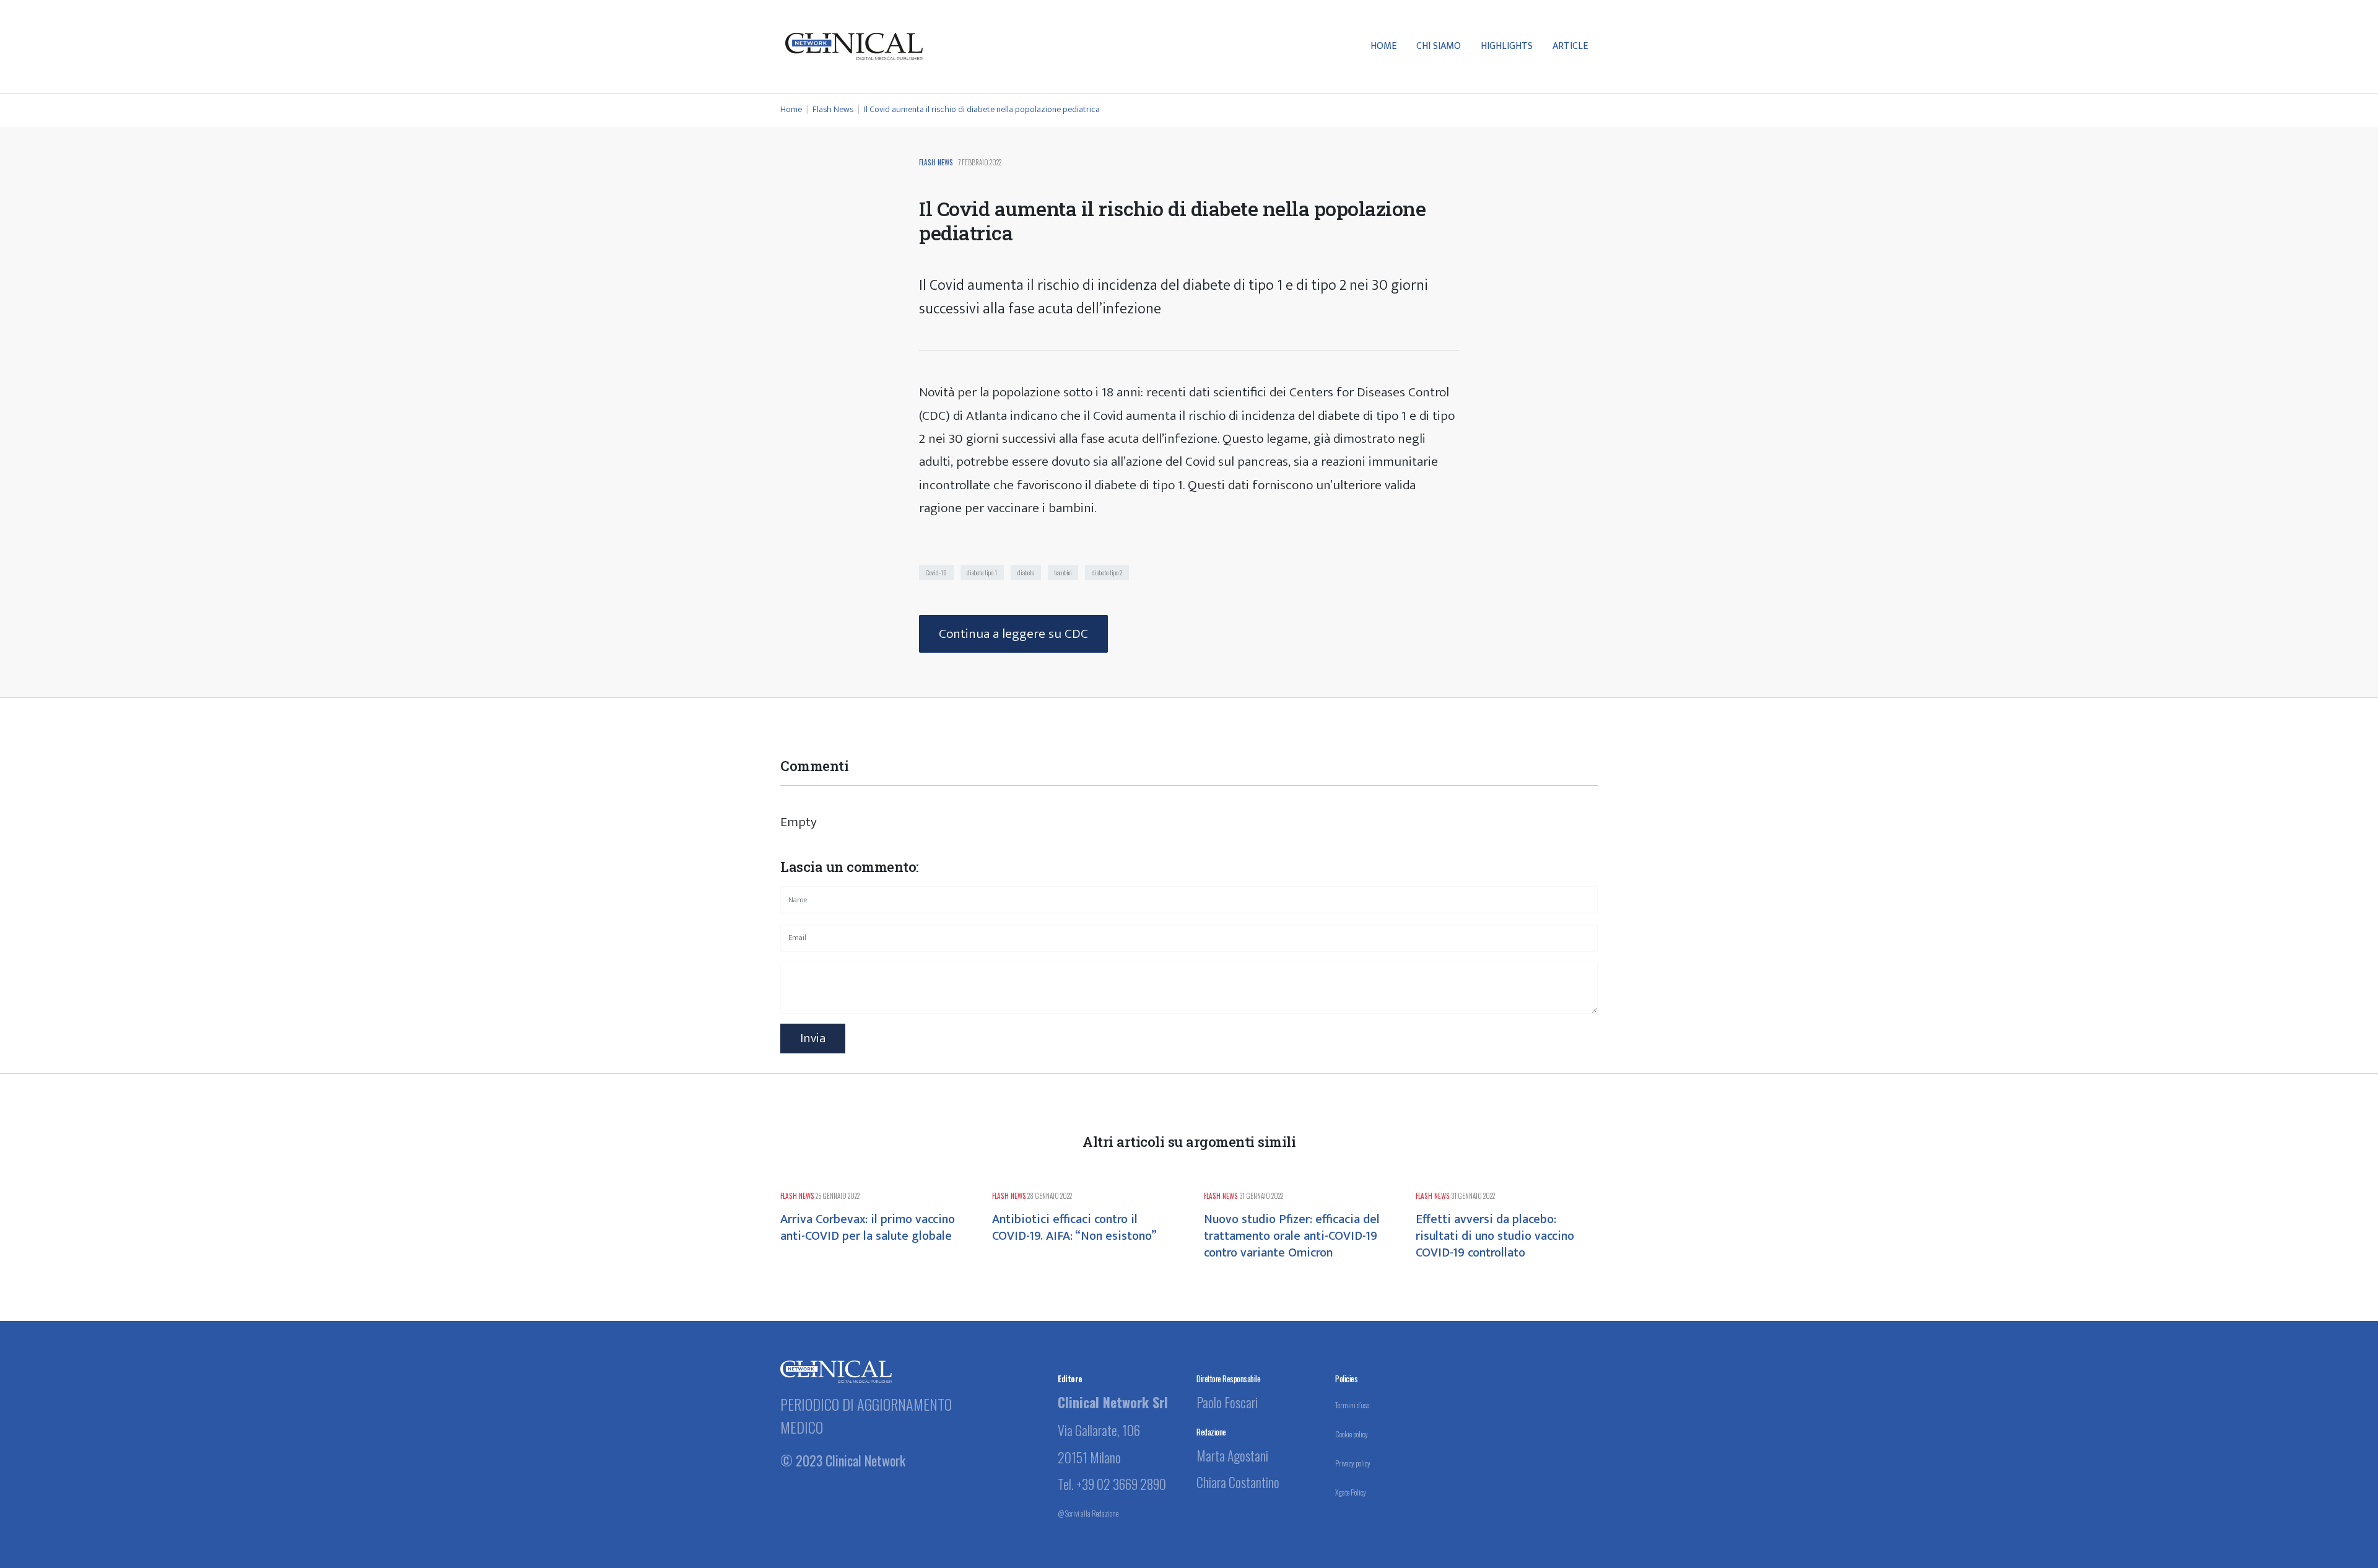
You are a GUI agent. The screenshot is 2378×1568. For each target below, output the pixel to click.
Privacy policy (1353, 1463)
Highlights (1507, 46)
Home (1383, 46)
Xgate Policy (1351, 1492)
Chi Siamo (1439, 46)
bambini (1063, 572)
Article (1570, 46)
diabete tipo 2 (1107, 572)
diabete (1026, 572)
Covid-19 (936, 572)
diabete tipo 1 (982, 572)
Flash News (834, 110)
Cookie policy (1352, 1434)
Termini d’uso (1352, 1405)
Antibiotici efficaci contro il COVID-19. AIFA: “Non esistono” (1074, 1228)
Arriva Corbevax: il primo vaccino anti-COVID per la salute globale (868, 1228)
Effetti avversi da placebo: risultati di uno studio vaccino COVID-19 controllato (1495, 1236)
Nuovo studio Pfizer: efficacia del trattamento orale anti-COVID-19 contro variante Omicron (1292, 1236)
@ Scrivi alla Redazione (1088, 1513)
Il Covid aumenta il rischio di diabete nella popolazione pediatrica (982, 110)
